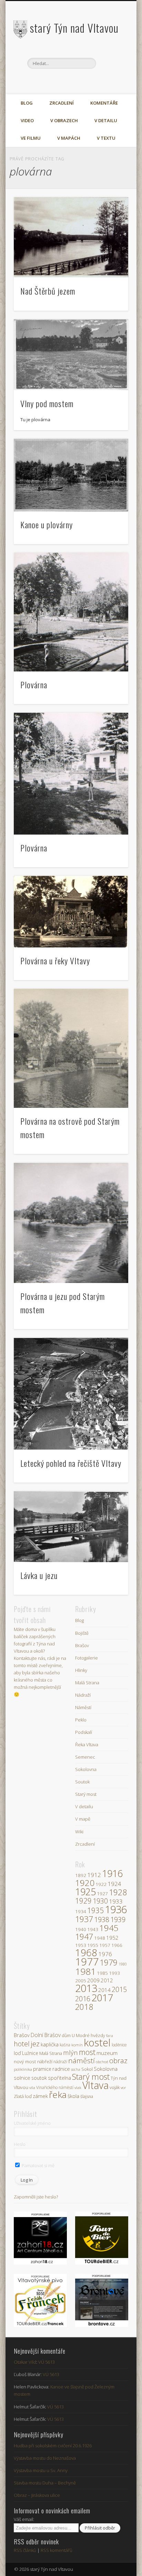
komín (77, 2045)
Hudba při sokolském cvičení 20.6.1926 (53, 2446)
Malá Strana (87, 1683)
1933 (116, 1901)
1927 (102, 1894)
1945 (109, 1928)
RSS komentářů (57, 2550)
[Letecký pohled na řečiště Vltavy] (71, 1394)
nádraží (60, 2062)
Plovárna (34, 685)
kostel (97, 2043)
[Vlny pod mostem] (71, 355)
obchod (102, 2062)
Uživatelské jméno (32, 2123)
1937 (84, 1919)
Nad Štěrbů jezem (48, 291)
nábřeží (45, 2061)
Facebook (63, 81)
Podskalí (84, 1732)
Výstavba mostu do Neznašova (45, 2458)
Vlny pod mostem (47, 403)
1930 (100, 1901)
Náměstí (83, 1707)
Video (27, 120)
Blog (27, 103)
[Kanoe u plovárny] (71, 475)
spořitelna (59, 2078)
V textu (106, 138)
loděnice (119, 2045)
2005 (81, 1981)
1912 (94, 1875)
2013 (86, 1988)
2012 (107, 1980)
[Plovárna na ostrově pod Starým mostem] (71, 1048)
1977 (87, 1962)
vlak (78, 2087)
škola (73, 2096)
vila (32, 2087)
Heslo (20, 2144)
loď (17, 2053)
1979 (109, 1962)
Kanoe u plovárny (47, 524)
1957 (105, 1945)
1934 (81, 1911)
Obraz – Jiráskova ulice (37, 2495)
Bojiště (82, 1633)
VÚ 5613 (47, 2362)
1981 (85, 1971)
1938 (102, 1920)
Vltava (95, 2085)
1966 (117, 1945)
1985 (102, 1973)
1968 (86, 1952)
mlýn (70, 2053)
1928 (118, 1892)
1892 (81, 1875)
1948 (100, 1938)
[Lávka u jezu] (71, 1527)
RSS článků (25, 2550)
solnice (22, 2078)
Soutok (82, 1782)
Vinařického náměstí (55, 2087)
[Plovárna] (71, 612)
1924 (114, 1884)
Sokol (87, 2069)
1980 (123, 1964)
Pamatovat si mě (38, 2165)
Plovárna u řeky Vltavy (55, 961)
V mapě (83, 1819)
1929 (83, 1901)
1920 (85, 1883)
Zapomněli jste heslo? (36, 2197)
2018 (84, 2007)
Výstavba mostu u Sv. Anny (41, 2470)
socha (76, 2069)
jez (35, 2044)
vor (123, 2087)
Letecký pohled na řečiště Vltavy (71, 1463)
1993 (114, 1973)
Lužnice (30, 2053)
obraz (118, 2060)
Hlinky (81, 1670)
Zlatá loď (23, 2096)
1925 (85, 1892)
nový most (25, 2061)
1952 (112, 1938)
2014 (104, 1990)
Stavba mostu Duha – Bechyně (45, 2483)
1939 (118, 1920)
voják (115, 2087)
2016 (83, 1999)
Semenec (85, 1757)
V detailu (106, 120)
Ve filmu (31, 138)
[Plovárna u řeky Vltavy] (71, 912)
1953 (81, 1945)
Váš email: (24, 2519)
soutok (39, 2078)
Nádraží (83, 1695)
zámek (40, 2096)
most (87, 2052)
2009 (93, 1980)
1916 (112, 1873)
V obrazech (64, 120)
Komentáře (104, 103)
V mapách (69, 138)
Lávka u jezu (39, 1575)
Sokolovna (86, 1769)
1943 (93, 1929)
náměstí (82, 2060)
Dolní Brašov (46, 2035)
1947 (84, 1937)
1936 (116, 1909)
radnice (61, 2069)
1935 (95, 1910)
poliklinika (23, 2069)
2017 (102, 1997)
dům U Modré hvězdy (83, 2036)
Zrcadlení (62, 103)
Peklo (81, 1720)
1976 (105, 1954)
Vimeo (77, 81)
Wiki (79, 1832)
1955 (93, 1945)
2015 (119, 1989)
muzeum (107, 2053)
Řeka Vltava (87, 1745)
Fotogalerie (87, 1658)
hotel (22, 2044)
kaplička (50, 2044)
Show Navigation (111, 62)
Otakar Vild (25, 2362)
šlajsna (87, 2096)
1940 (81, 1929)
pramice (42, 2069)
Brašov (82, 1645)
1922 (101, 1884)
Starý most (86, 1794)
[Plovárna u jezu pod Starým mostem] (71, 1223)
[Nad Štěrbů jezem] (71, 238)
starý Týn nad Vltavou (74, 28)
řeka (58, 2095)
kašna (65, 2045)
